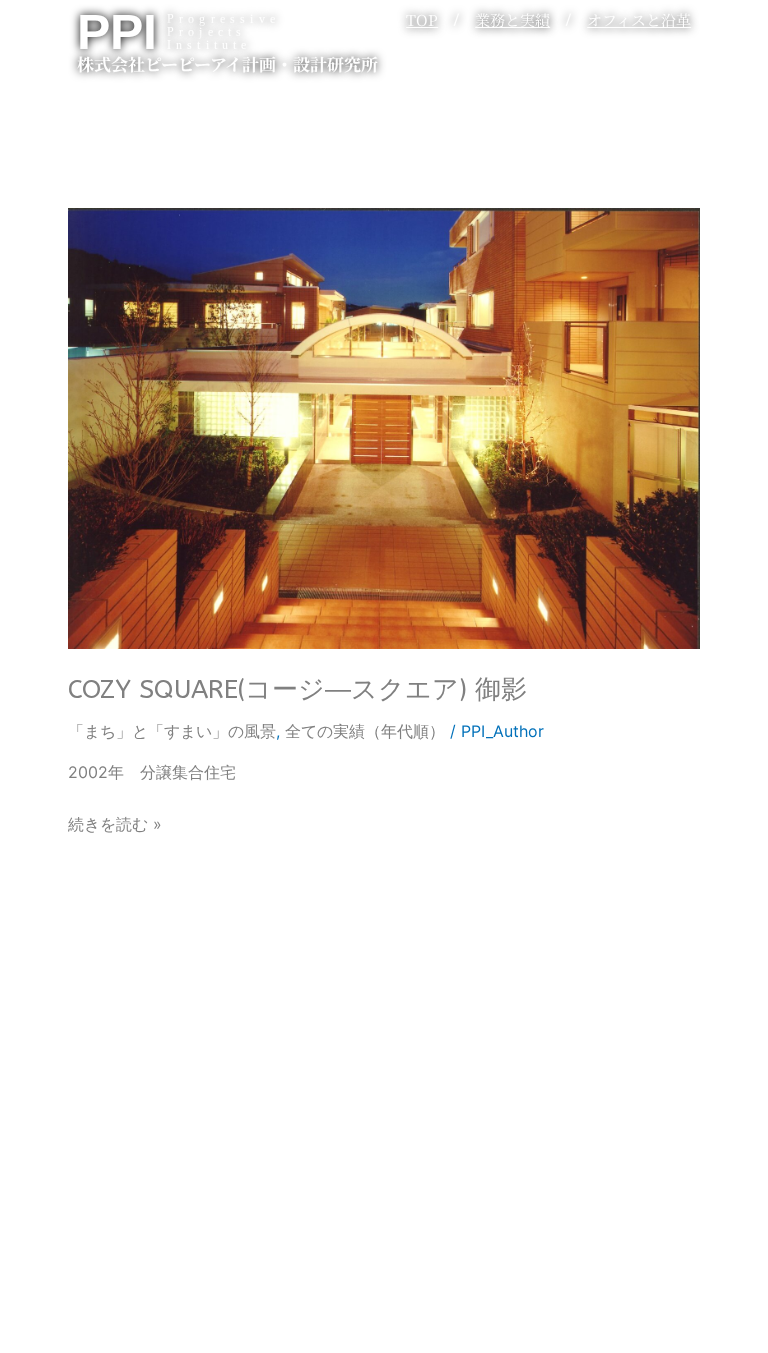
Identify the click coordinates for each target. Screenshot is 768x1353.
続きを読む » (115, 822)
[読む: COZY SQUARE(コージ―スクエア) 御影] (384, 427)
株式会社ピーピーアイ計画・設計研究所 (227, 63)
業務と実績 (512, 19)
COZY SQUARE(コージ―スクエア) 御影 (297, 689)
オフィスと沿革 (639, 19)
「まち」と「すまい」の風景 (172, 731)
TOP (422, 19)
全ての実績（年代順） (365, 731)
